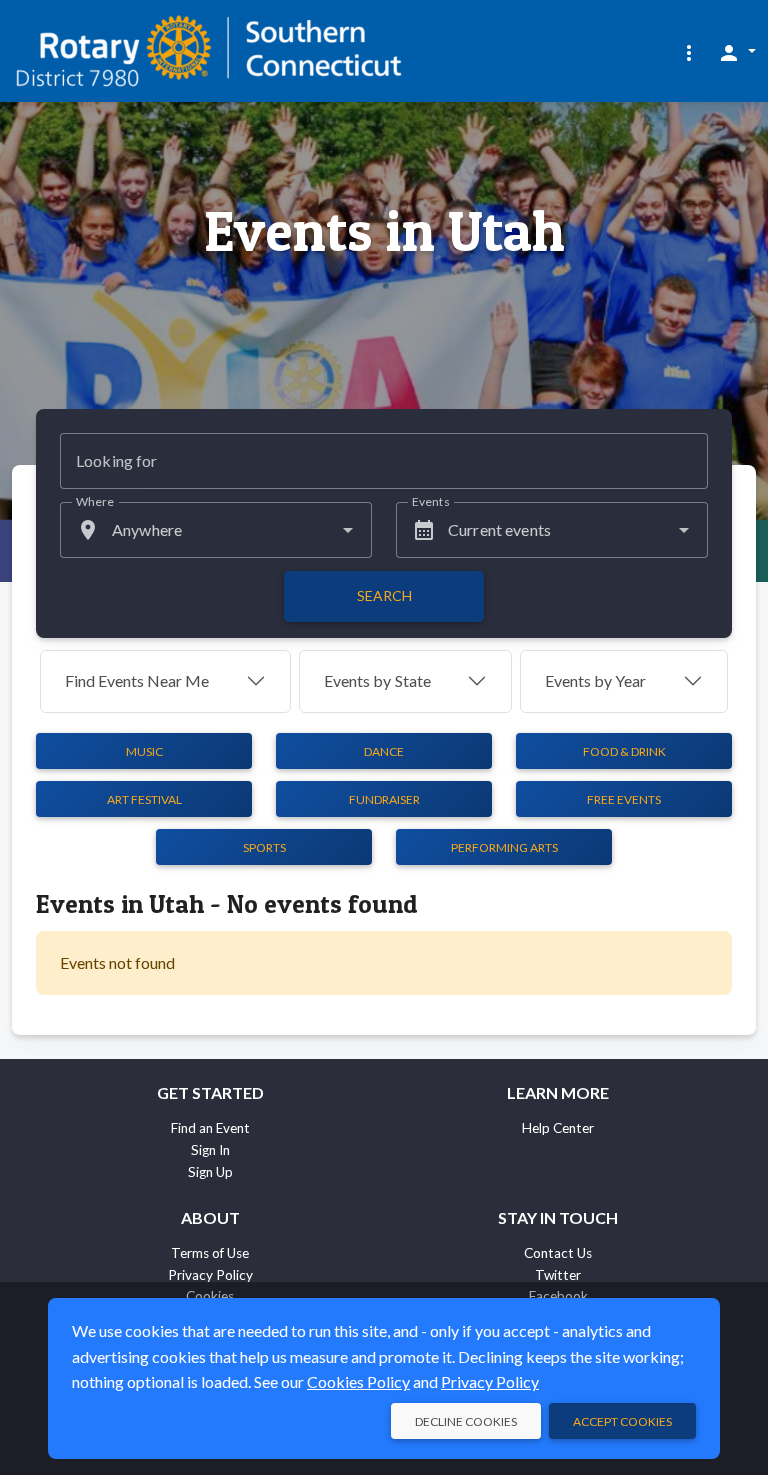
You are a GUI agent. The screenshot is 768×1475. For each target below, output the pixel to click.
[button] (689, 52)
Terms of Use (210, 1253)
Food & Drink (624, 751)
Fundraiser (384, 799)
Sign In (210, 1150)
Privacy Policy (210, 1275)
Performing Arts (504, 847)
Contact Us (558, 1253)
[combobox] (216, 530)
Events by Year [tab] (595, 680)
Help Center (558, 1128)
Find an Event (210, 1128)
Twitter (558, 1275)
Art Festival (144, 799)
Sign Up (210, 1172)
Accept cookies (622, 1421)
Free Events (624, 799)
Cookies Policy (358, 1381)
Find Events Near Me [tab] (137, 680)
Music (144, 751)
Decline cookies (466, 1421)
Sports (264, 847)
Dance (384, 751)
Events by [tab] (377, 680)
